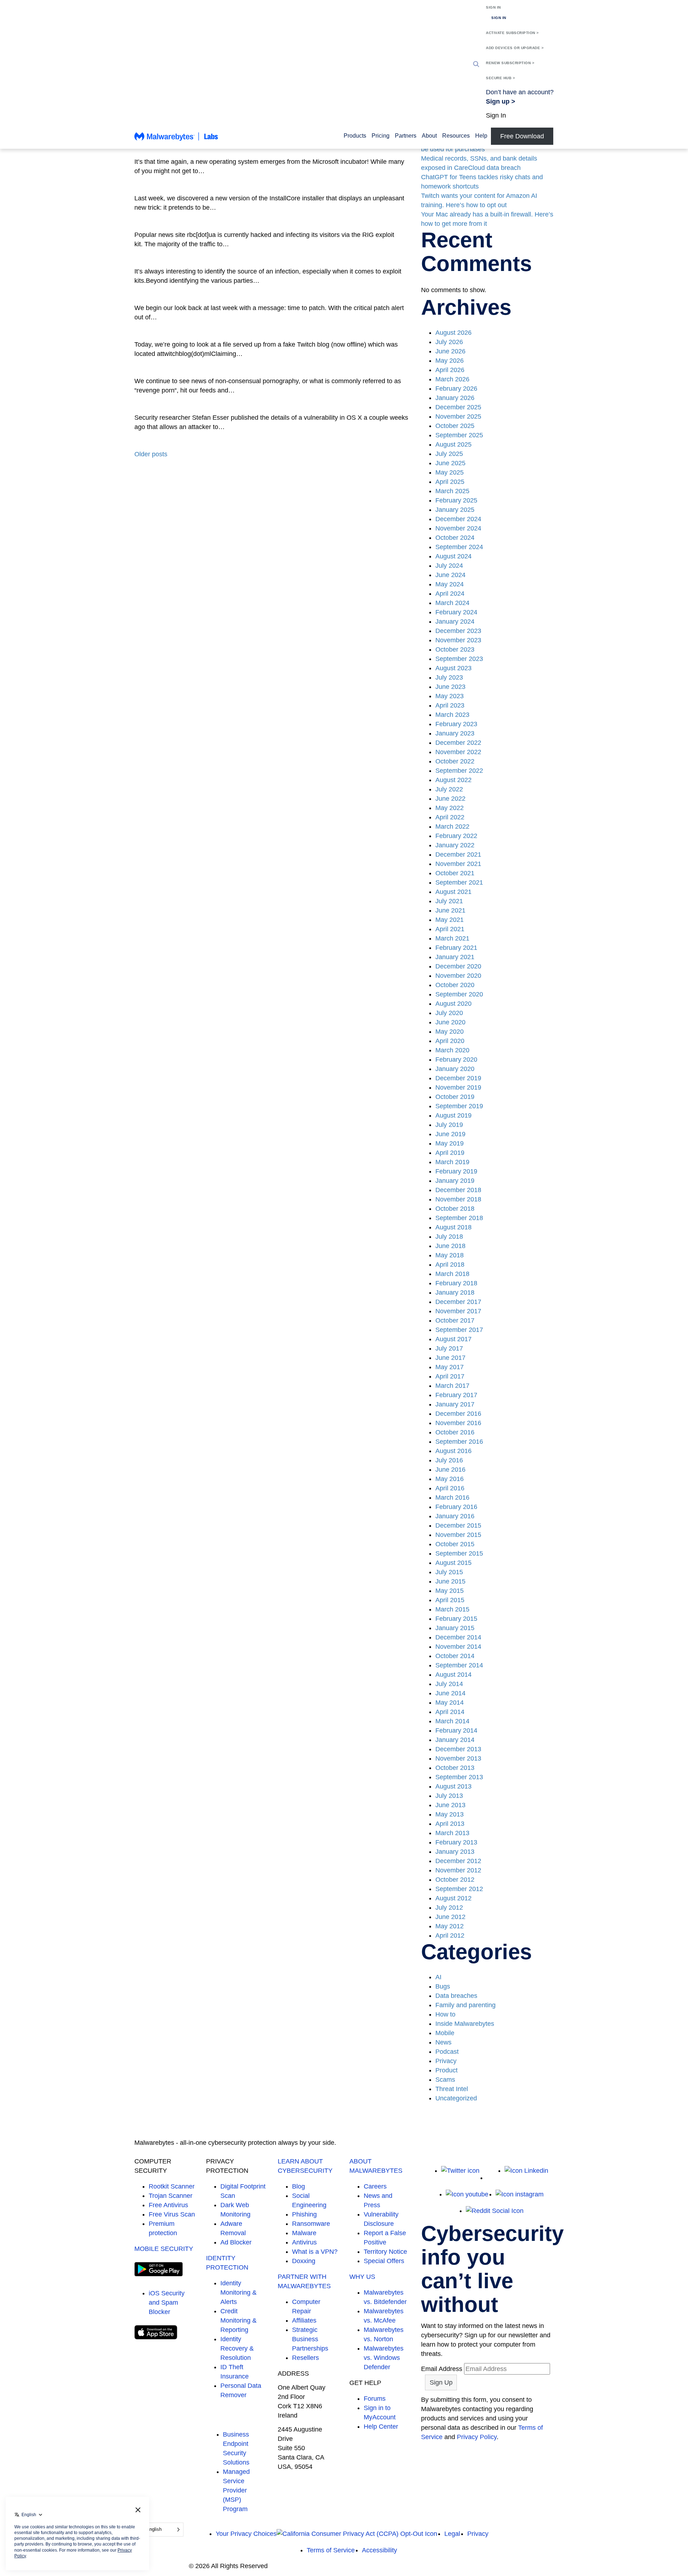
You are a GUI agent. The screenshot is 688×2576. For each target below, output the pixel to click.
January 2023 (455, 733)
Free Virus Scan (172, 2214)
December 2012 (458, 1861)
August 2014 (453, 1675)
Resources (456, 136)
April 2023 (450, 705)
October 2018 (455, 1209)
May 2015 (450, 1591)
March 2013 (452, 1833)
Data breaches (456, 1996)
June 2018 (450, 1246)
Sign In (493, 7)
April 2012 (450, 1935)
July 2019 (449, 1125)
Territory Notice (385, 2252)
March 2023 (452, 715)
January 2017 (455, 1404)
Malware (304, 2233)
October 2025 (455, 426)
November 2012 (458, 1870)
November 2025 (458, 416)
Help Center (381, 2427)
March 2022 (452, 827)
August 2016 (453, 1451)
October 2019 (455, 1097)
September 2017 (459, 1330)
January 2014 (455, 1740)
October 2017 (455, 1320)
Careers (375, 2186)
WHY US (362, 2277)
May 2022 (450, 808)
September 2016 (459, 1442)
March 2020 (452, 1050)
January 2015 (455, 1628)
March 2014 (452, 1721)
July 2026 (449, 342)
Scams (445, 2080)
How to (445, 2014)
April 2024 (450, 594)
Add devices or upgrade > (515, 48)
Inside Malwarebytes (465, 2024)
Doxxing (304, 2261)
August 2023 (453, 668)
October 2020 (455, 985)
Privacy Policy (477, 2437)
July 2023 (449, 677)
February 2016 (456, 1507)
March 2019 (452, 1162)
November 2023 (458, 640)
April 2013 (450, 1824)
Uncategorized (456, 2098)
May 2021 (450, 920)
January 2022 (455, 845)
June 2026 (450, 351)
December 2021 (458, 854)
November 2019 (458, 1087)
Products (355, 136)
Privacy (446, 2061)
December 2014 (458, 1637)
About (429, 136)
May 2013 (450, 1814)
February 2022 (456, 836)
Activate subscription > (512, 33)
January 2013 (455, 1852)
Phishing (304, 2214)
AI (438, 1977)
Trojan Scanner (171, 2196)
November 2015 (458, 1535)
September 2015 (459, 1553)
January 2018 (455, 1292)
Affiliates (304, 2320)
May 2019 (450, 1143)
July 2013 (449, 1796)
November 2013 (458, 1758)
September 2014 (459, 1665)
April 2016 (450, 1488)
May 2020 (450, 1032)
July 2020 (449, 1013)
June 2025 (450, 463)
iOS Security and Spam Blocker (167, 2303)
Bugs (443, 1986)
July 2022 (449, 789)
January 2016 (455, 1516)
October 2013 (455, 1768)
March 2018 (452, 1274)
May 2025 (450, 472)
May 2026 (450, 361)
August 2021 (453, 892)
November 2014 (458, 1647)
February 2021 (456, 948)
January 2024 (455, 622)
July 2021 (449, 901)
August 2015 (453, 1563)
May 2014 (450, 1703)
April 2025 (450, 482)
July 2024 (449, 566)
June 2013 (450, 1805)
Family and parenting (465, 2005)
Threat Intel (452, 2089)
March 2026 (452, 379)
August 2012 (453, 1898)
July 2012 (449, 1908)
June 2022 (450, 799)
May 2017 (450, 1367)
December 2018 (458, 1190)
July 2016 (449, 1460)
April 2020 (450, 1041)
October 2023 (455, 649)
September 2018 (459, 1218)
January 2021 (455, 957)
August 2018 (453, 1227)
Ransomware (311, 2224)
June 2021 (450, 910)
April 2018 (450, 1265)
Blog (298, 2186)
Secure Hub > (500, 78)
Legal (452, 2534)
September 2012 (459, 1889)
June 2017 (450, 1358)
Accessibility (379, 2550)
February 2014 (456, 1730)
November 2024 (458, 528)
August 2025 (453, 444)
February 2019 (456, 1171)
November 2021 (458, 864)
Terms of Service (331, 2550)
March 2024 (452, 603)
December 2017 (458, 1302)
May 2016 (450, 1479)
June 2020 (450, 1022)
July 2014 (449, 1684)
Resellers (305, 2358)
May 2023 (450, 696)
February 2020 (456, 1060)
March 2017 (452, 1386)
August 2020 (453, 1004)
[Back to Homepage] (176, 140)
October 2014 (455, 1656)
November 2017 (458, 1311)
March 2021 (452, 938)
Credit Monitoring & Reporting (238, 2320)
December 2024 (458, 519)
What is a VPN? (315, 2252)
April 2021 (450, 929)
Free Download (522, 136)
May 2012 (450, 1926)
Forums (375, 2399)
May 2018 (450, 1255)
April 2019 (450, 1153)
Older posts (151, 454)
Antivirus (304, 2242)
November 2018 (458, 1199)
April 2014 (450, 1712)
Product (446, 2070)
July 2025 (449, 454)
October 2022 (455, 761)
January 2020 (455, 1069)
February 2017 (456, 1395)
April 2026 (450, 370)
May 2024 (450, 584)
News (443, 2042)
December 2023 (458, 631)
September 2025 (459, 435)
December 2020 (458, 966)
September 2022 (459, 771)
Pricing (381, 136)
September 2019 (459, 1106)
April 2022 (450, 817)
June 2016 (450, 1470)
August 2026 (453, 333)
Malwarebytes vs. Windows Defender (384, 2358)
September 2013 (459, 1777)
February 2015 (456, 1619)
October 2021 (455, 873)
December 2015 (458, 1525)
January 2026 (455, 398)
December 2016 (458, 1414)
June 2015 (450, 1581)
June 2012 (450, 1917)
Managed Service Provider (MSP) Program (236, 2490)
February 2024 (456, 612)
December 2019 (458, 1078)
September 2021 (459, 882)
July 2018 (449, 1237)
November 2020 (458, 976)
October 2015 (455, 1544)
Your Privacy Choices (246, 2534)
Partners (406, 136)
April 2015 (450, 1600)
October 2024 (455, 538)
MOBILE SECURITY (164, 2249)
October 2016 (455, 1432)
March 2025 (452, 491)
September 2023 (459, 659)
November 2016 (458, 1423)
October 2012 (455, 1880)
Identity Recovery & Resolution (237, 2348)
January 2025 (455, 510)
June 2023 (450, 687)
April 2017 (450, 1376)
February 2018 (456, 1283)
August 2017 (453, 1339)
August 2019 (453, 1115)
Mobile (445, 2033)
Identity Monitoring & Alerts (238, 2292)
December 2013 (458, 1749)
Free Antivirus (168, 2205)
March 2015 (452, 1609)
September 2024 (459, 547)
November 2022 (458, 752)
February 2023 (456, 724)
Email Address (442, 2369)
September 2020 (459, 994)
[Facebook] (492, 2178)
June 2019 (450, 1134)
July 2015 (449, 1572)
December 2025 (458, 407)
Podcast (447, 2052)
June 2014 (450, 1693)
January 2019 (455, 1181)
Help (481, 136)
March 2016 (452, 1497)
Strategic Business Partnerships (310, 2339)
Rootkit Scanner (172, 2186)
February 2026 (456, 389)
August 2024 (453, 556)
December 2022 (458, 743)
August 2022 (453, 780)
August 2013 (453, 1786)
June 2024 (450, 575)
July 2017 (449, 1348)
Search (476, 64)
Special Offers (384, 2261)
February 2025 (456, 500)
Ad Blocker (236, 2242)
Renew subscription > (510, 63)
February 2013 (456, 1842)
